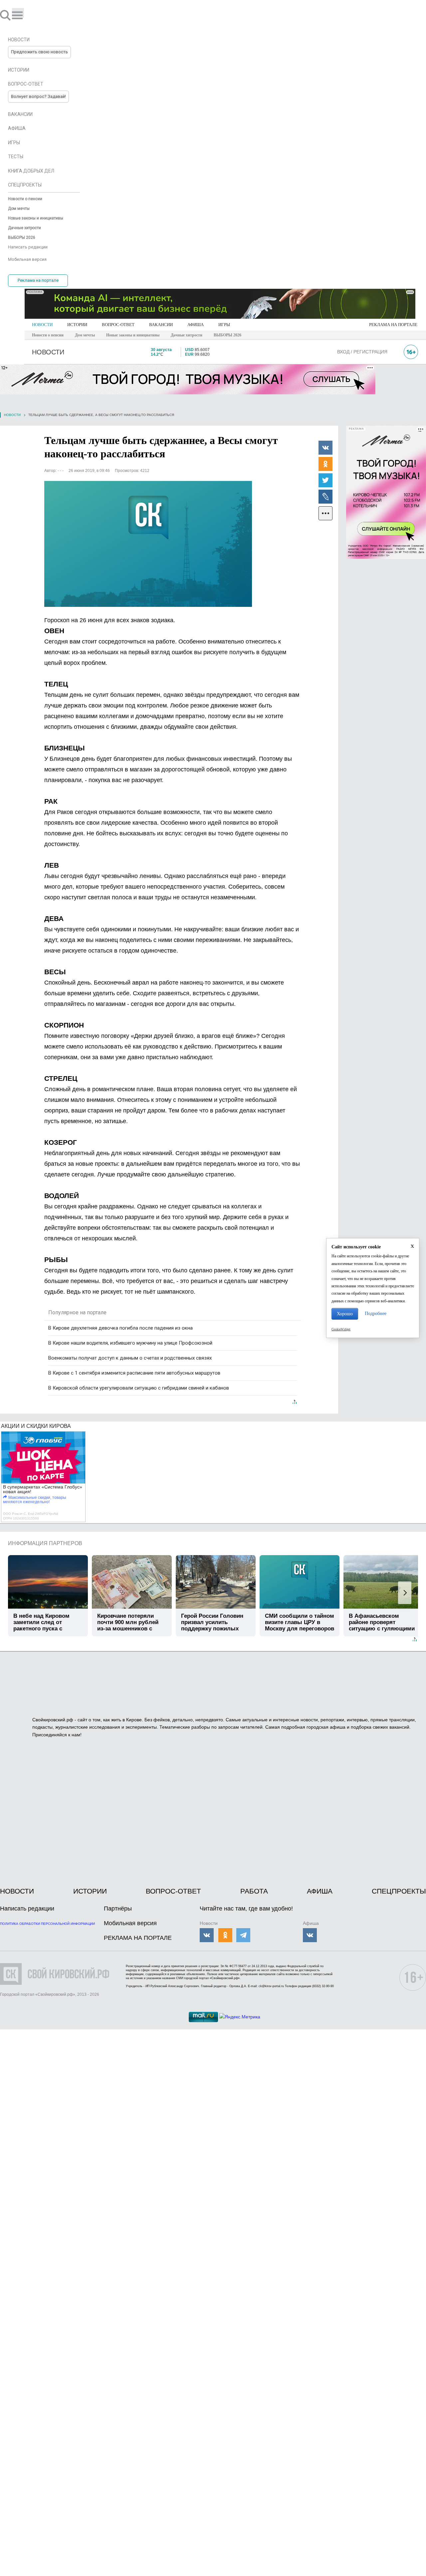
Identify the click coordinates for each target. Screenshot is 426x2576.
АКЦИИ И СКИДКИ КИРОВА (36, 1426)
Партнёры (118, 1909)
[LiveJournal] (325, 496)
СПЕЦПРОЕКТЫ (399, 1891)
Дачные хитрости (187, 335)
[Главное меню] (18, 13)
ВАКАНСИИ (161, 325)
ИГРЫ (224, 325)
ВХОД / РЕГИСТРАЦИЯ (362, 352)
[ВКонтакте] (325, 447)
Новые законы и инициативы (133, 335)
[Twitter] (325, 480)
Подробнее (376, 1313)
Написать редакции (27, 1909)
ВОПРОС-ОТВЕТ (118, 325)
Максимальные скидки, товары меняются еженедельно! (35, 1500)
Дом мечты (85, 335)
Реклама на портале (38, 280)
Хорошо (345, 1314)
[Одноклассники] (325, 464)
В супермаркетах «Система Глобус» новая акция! (43, 1489)
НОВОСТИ (42, 325)
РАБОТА (254, 1891)
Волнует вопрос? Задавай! (38, 96)
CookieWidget (341, 1329)
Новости (12, 415)
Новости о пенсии (48, 335)
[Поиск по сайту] (6, 15)
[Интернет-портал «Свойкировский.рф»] (25, 15)
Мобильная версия (130, 1923)
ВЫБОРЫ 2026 (227, 335)
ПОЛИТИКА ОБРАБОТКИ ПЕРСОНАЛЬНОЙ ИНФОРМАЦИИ (47, 1924)
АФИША (196, 325)
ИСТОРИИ (77, 325)
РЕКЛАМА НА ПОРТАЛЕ (393, 325)
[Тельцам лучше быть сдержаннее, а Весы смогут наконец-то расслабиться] (148, 544)
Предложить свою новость (39, 52)
